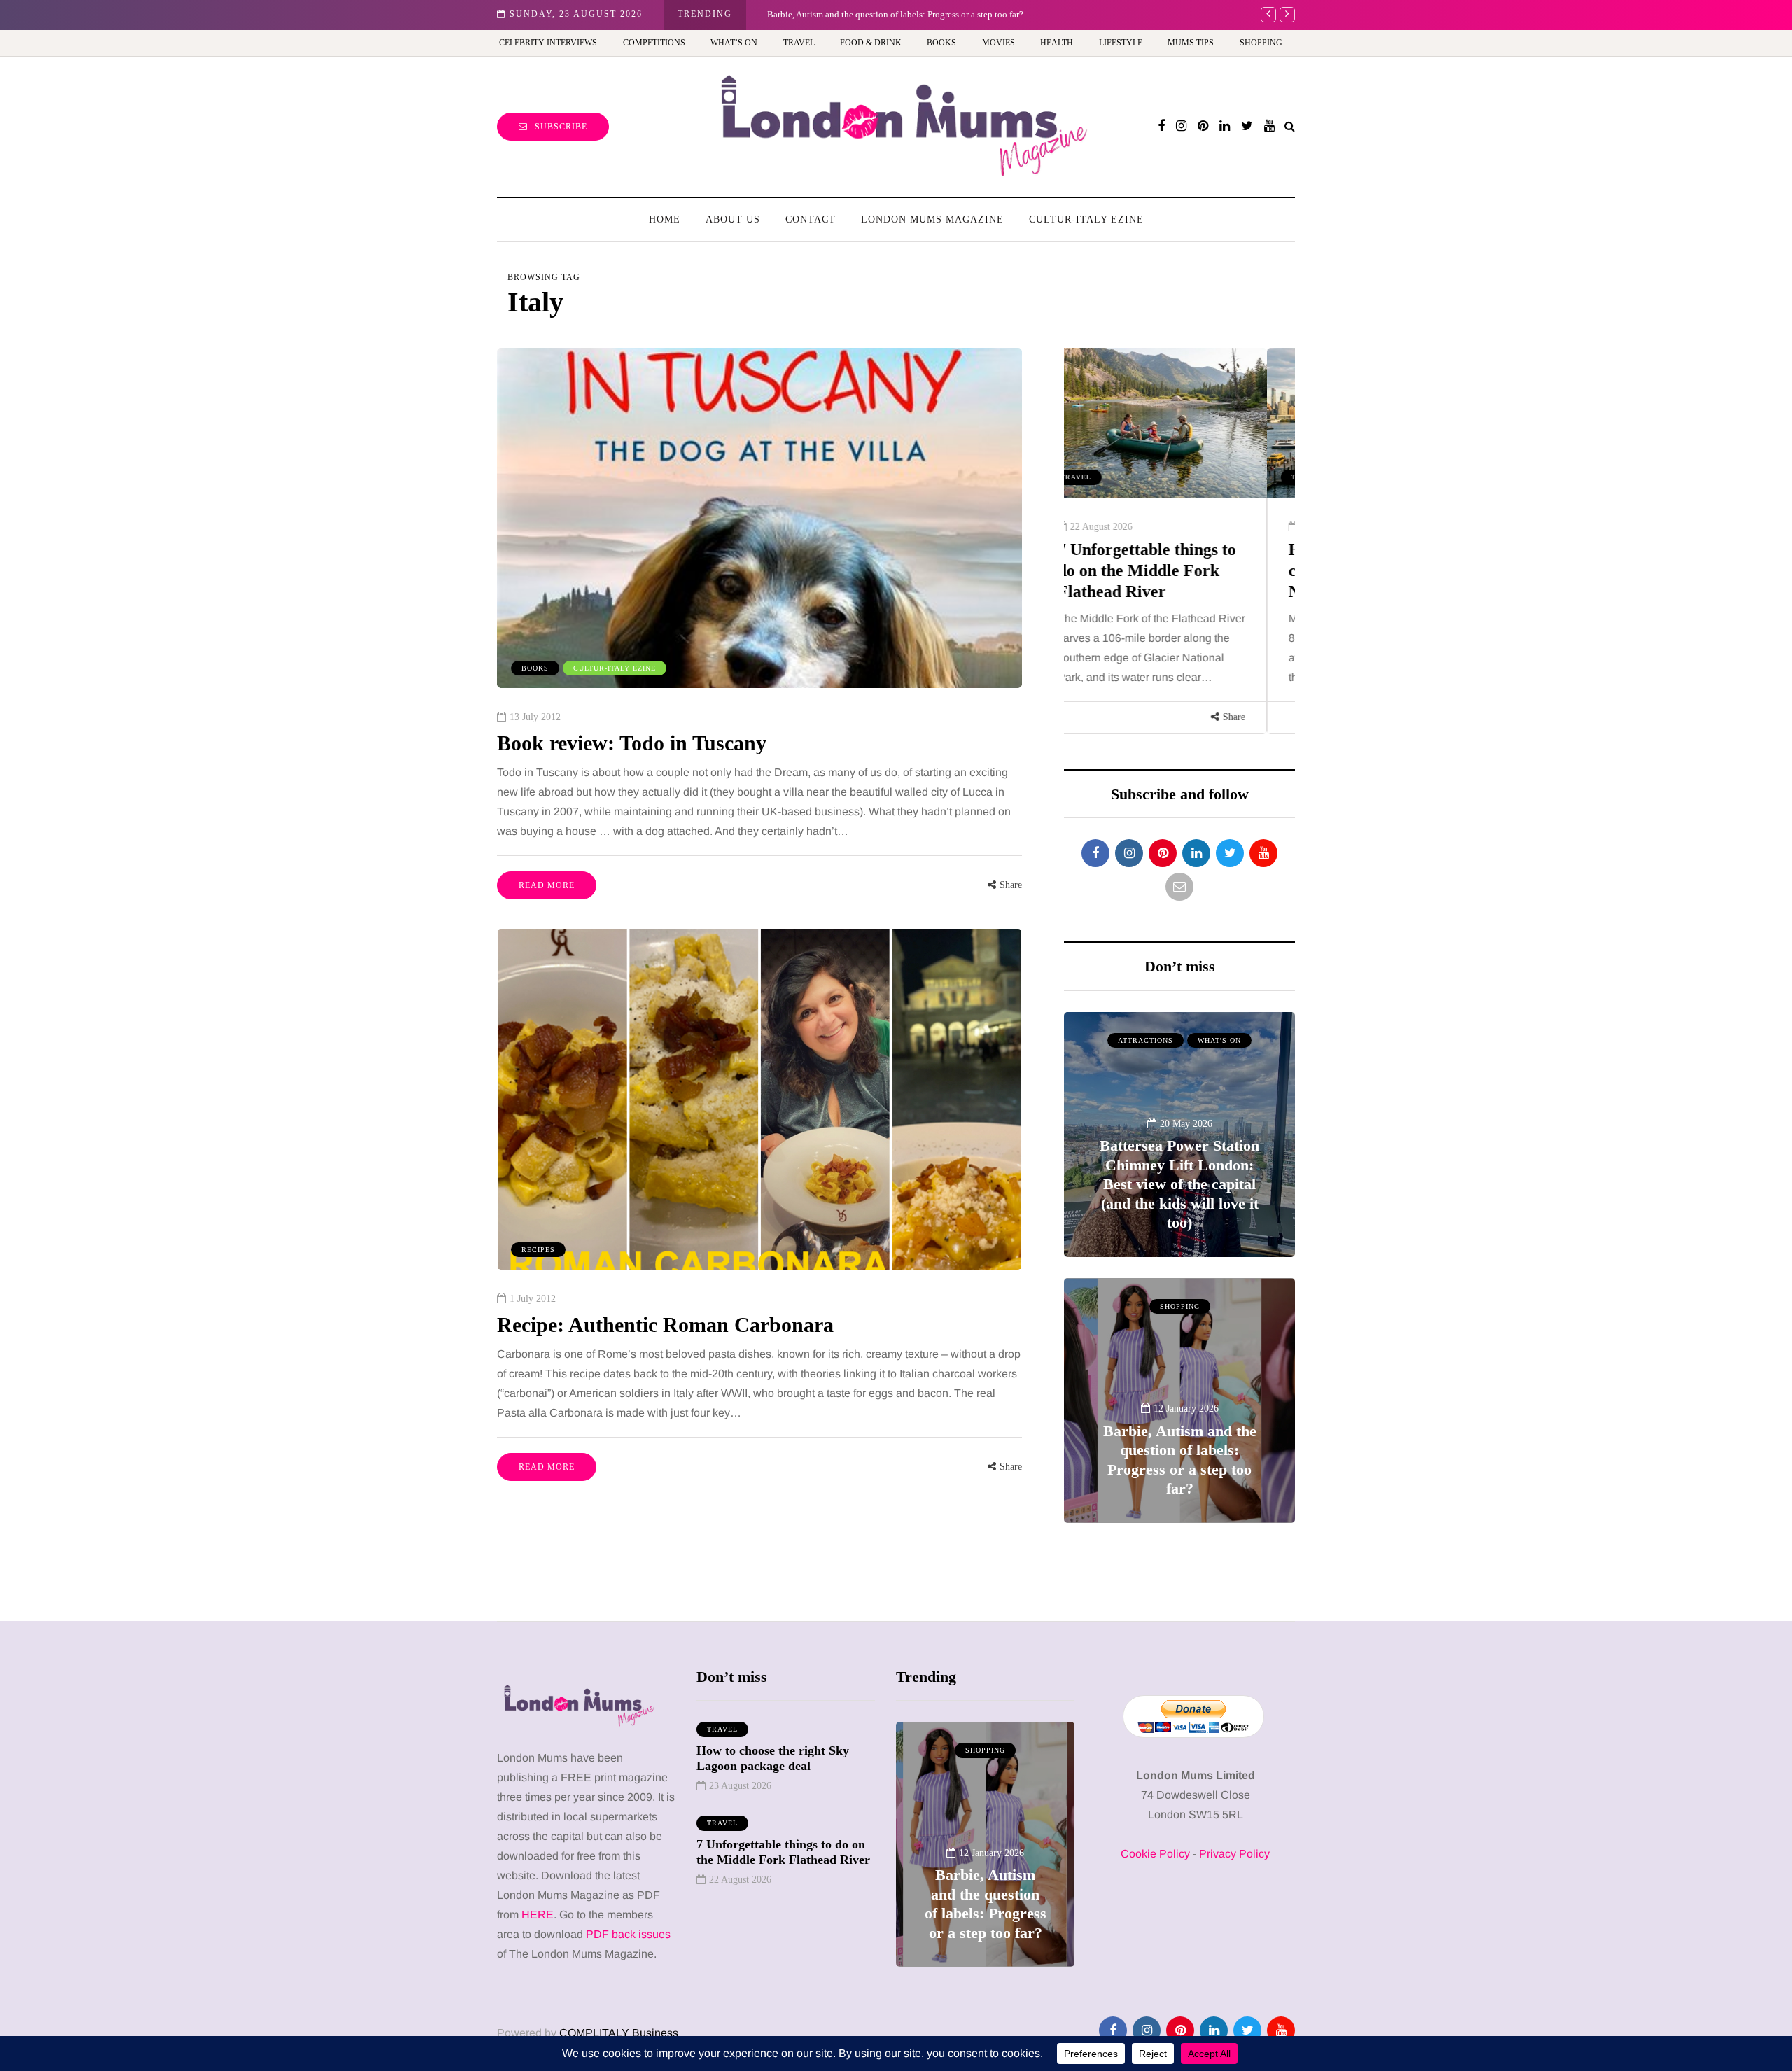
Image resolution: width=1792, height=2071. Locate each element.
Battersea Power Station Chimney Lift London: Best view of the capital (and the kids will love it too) (1179, 1184)
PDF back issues (628, 1934)
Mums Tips (1191, 43)
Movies (999, 43)
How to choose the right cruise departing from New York (1171, 570)
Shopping (1261, 43)
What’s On (734, 43)
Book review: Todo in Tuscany (632, 743)
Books (941, 43)
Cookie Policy (1155, 1854)
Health (1057, 43)
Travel (799, 43)
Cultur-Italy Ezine (1086, 219)
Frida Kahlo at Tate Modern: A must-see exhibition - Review (881, 14)
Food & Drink (871, 43)
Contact (811, 219)
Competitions (654, 43)
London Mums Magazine (932, 219)
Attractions (1146, 1040)
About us (733, 219)
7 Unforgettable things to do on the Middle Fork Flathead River (783, 1852)
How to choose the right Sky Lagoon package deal (773, 1758)
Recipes (538, 1250)
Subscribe (561, 127)
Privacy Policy (1234, 1854)
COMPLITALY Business (619, 2033)
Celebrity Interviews (548, 43)
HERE (538, 1915)
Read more (547, 885)
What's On (1219, 1040)
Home (665, 219)
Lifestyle (1121, 43)
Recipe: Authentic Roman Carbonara (665, 1325)
